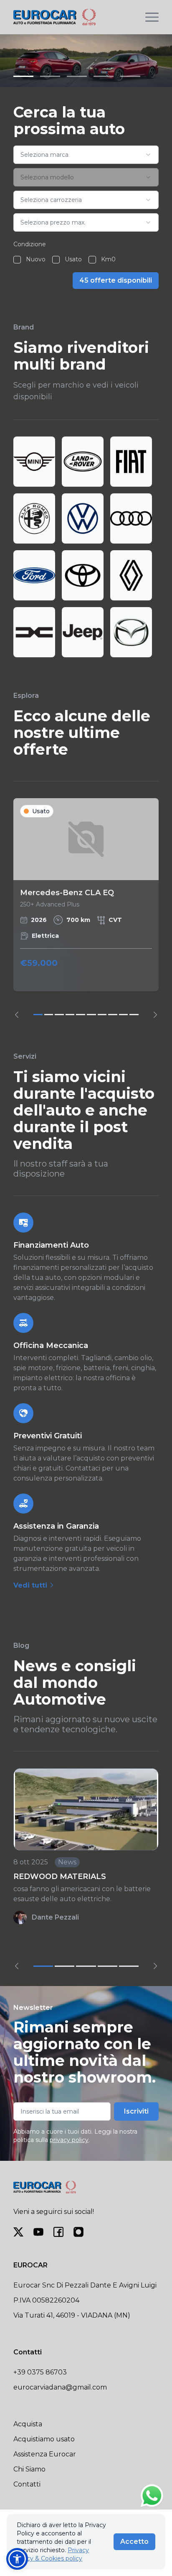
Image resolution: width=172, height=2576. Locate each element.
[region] (86, 908)
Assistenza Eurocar (45, 2454)
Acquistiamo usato (44, 2439)
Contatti (27, 2484)
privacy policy (69, 2140)
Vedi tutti (31, 1585)
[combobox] (86, 155)
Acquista (28, 2424)
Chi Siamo (29, 2469)
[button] (17, 2559)
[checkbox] (17, 260)
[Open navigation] (152, 17)
